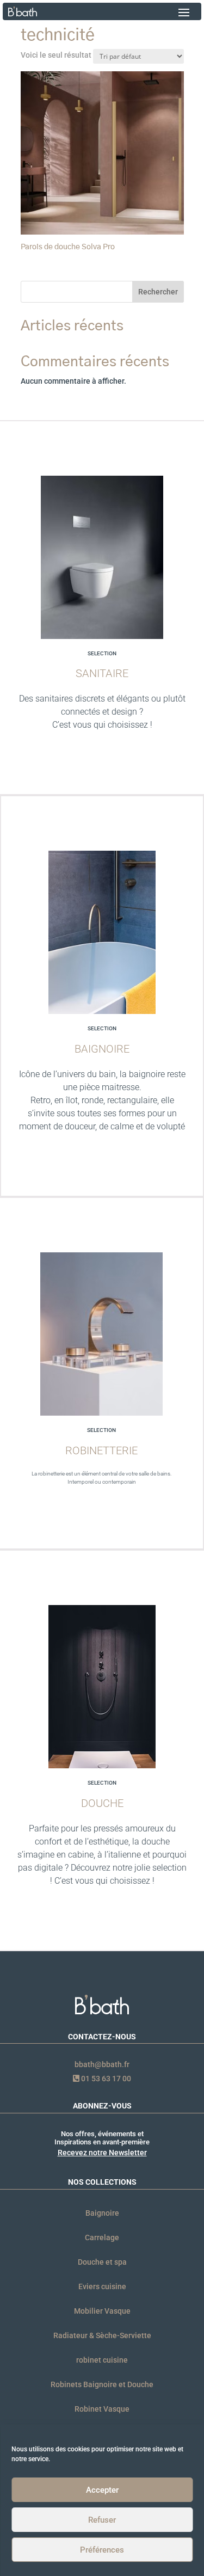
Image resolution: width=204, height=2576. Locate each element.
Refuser (102, 2520)
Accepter (102, 2490)
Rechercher (158, 292)
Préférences (102, 2550)
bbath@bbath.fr (102, 2064)
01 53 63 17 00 (105, 2079)
